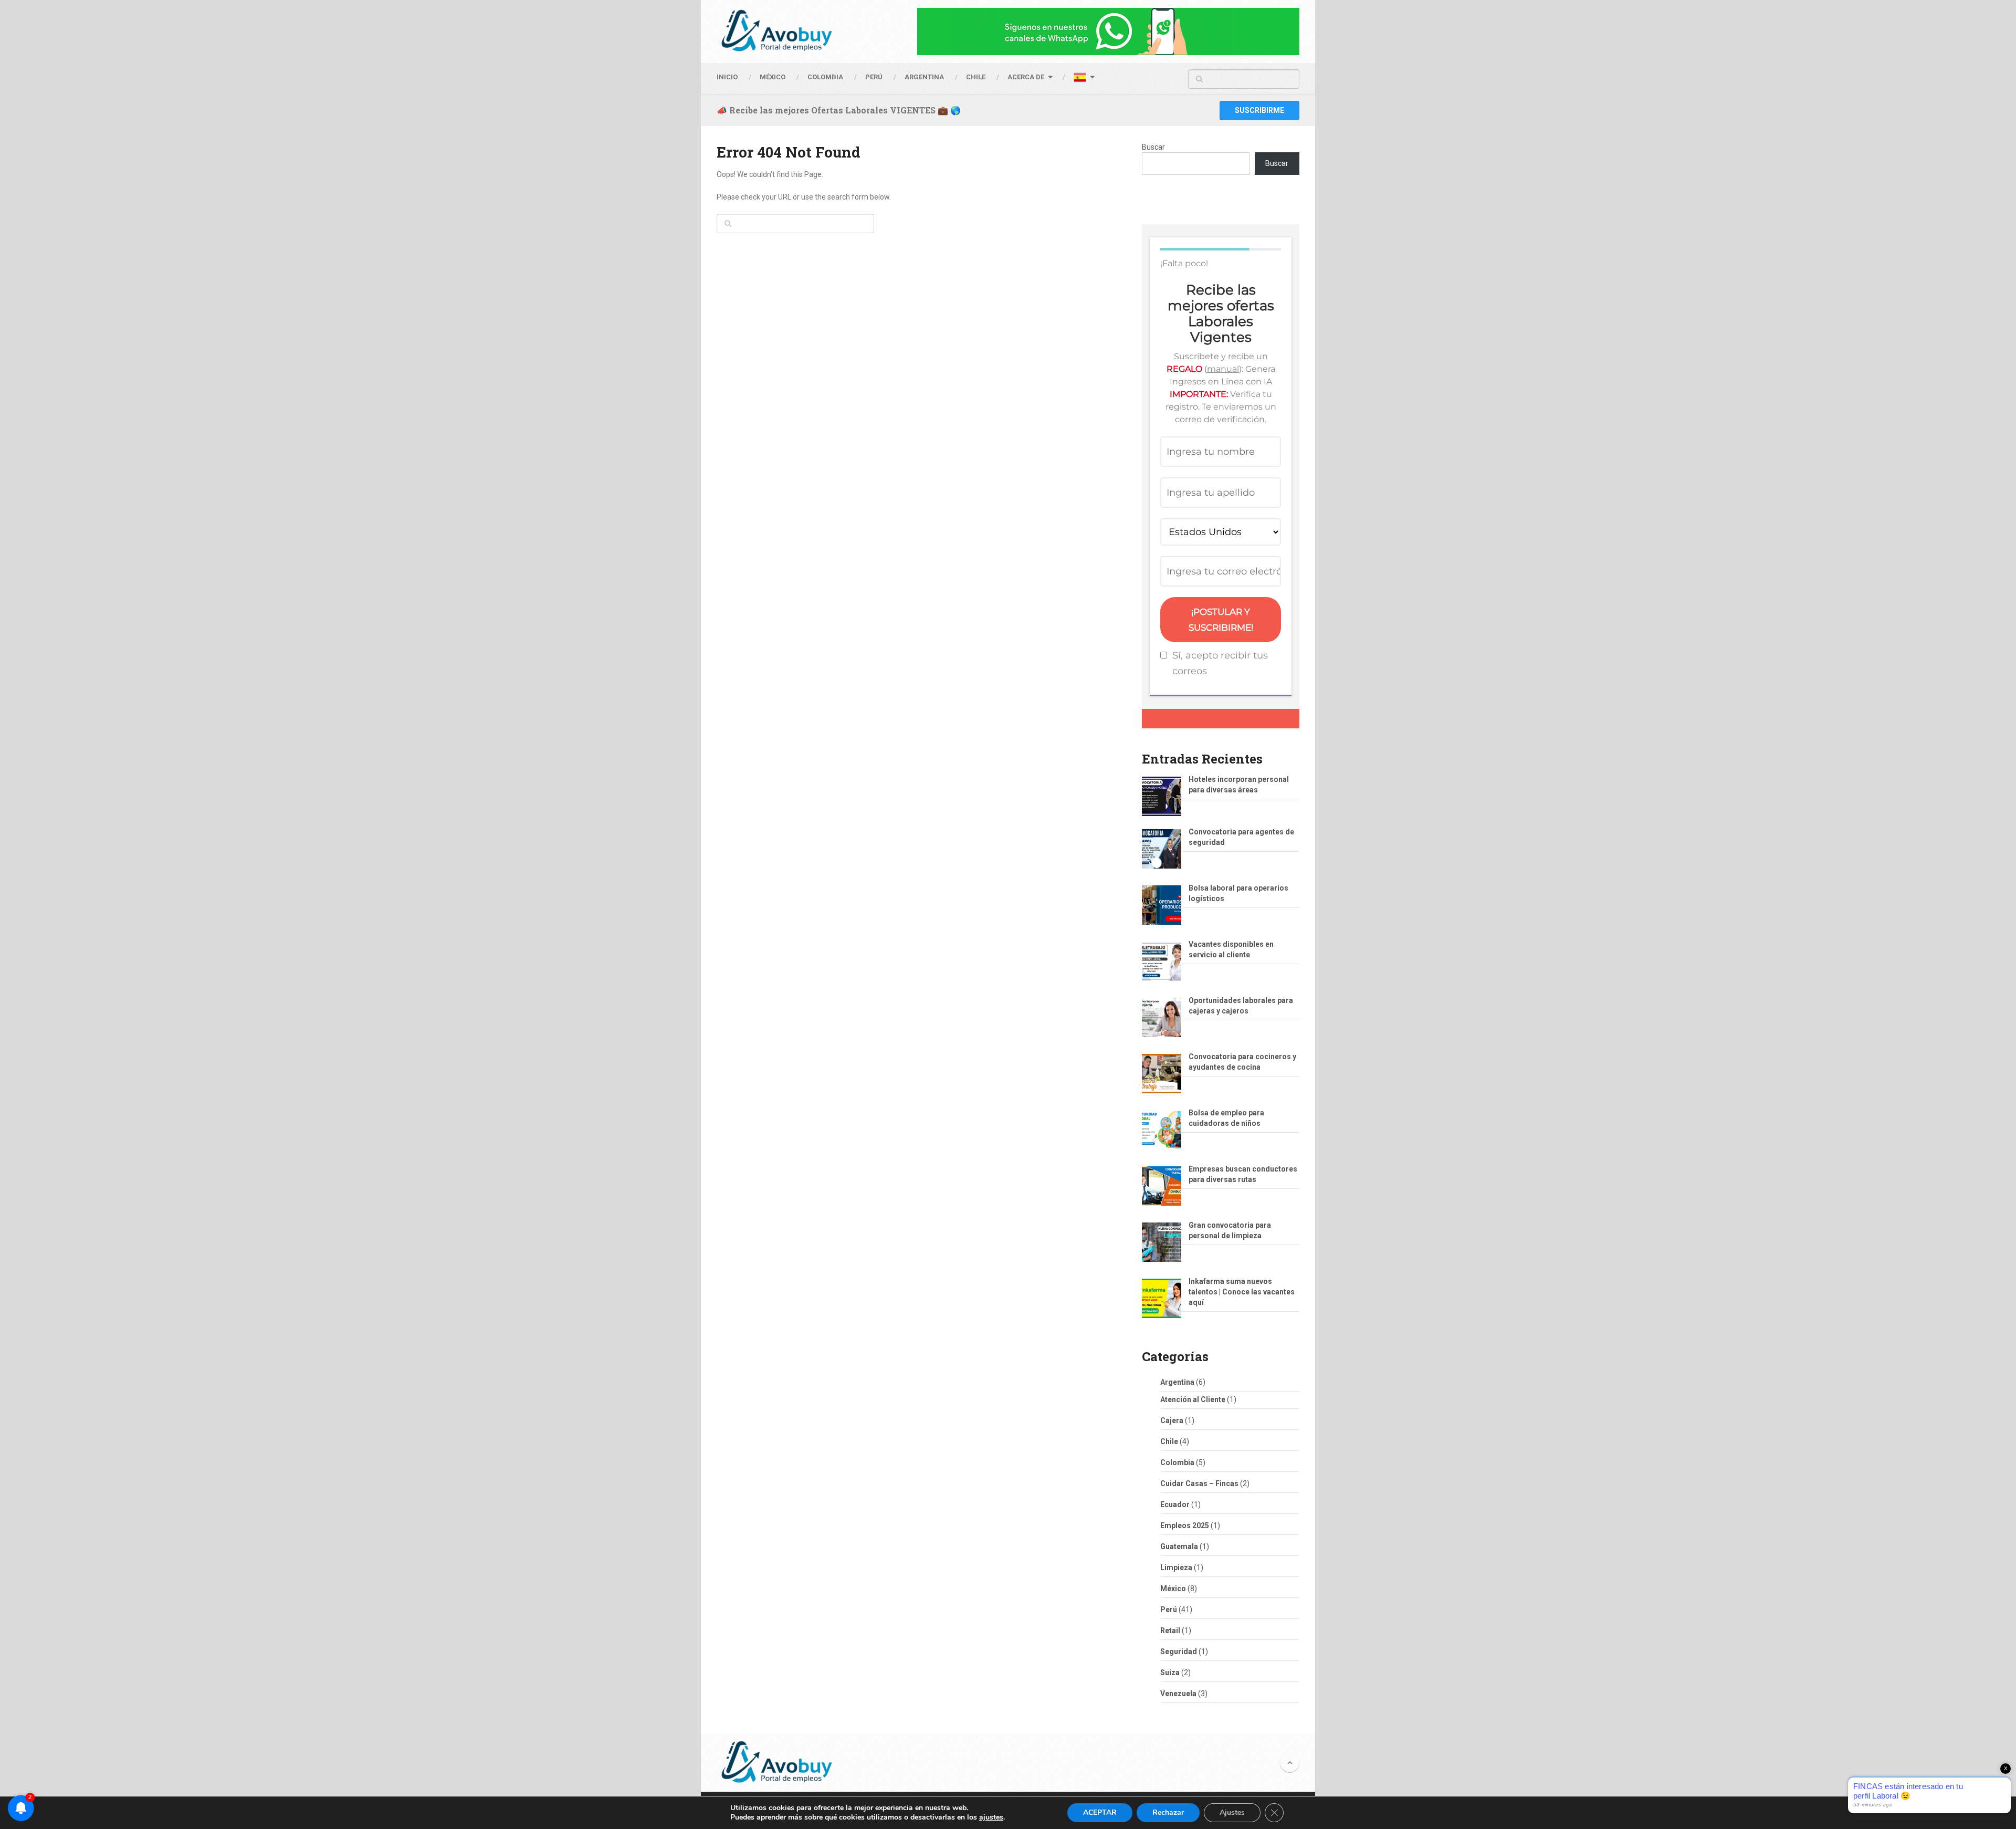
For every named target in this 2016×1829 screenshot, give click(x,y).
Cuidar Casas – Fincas (1199, 1483)
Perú (1169, 1609)
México (1173, 1588)
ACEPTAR (1100, 1812)
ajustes (991, 1817)
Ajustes (1232, 1812)
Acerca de (1026, 77)
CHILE (976, 77)
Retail (1170, 1631)
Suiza (1170, 1673)
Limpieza (1176, 1567)
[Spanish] (1084, 79)
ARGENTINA (924, 77)
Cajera (1172, 1420)
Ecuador (1175, 1504)
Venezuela (1178, 1694)
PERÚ (874, 77)
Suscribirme (1259, 110)
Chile (1169, 1441)
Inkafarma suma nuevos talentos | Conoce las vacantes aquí (1242, 1292)
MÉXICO (773, 77)
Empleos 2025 (1185, 1525)
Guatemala (1179, 1546)
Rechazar (1168, 1812)
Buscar (1153, 147)
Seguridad (1179, 1652)
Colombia (825, 77)
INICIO (727, 77)
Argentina (1177, 1382)
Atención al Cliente (1193, 1399)
